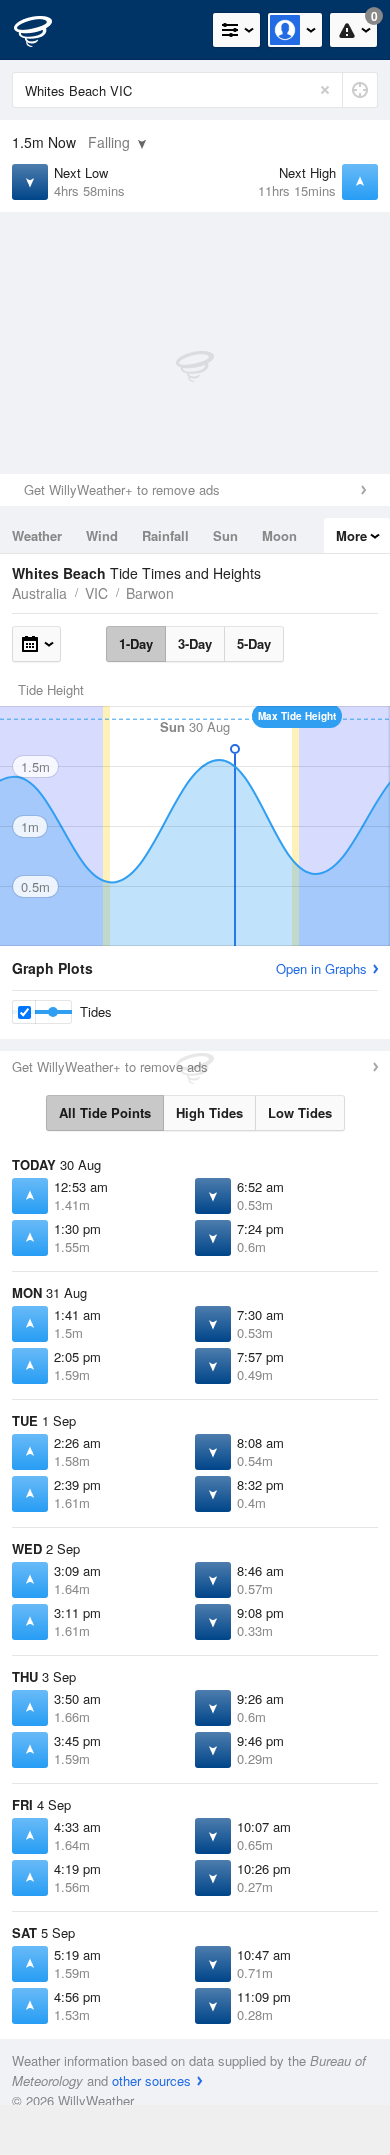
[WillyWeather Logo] (45, 30)
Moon (279, 535)
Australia (39, 593)
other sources (151, 2080)
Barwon (150, 593)
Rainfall (165, 535)
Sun (225, 535)
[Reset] (325, 90)
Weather (37, 535)
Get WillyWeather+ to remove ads (122, 489)
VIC (96, 593)
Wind (102, 535)
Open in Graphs (321, 968)
